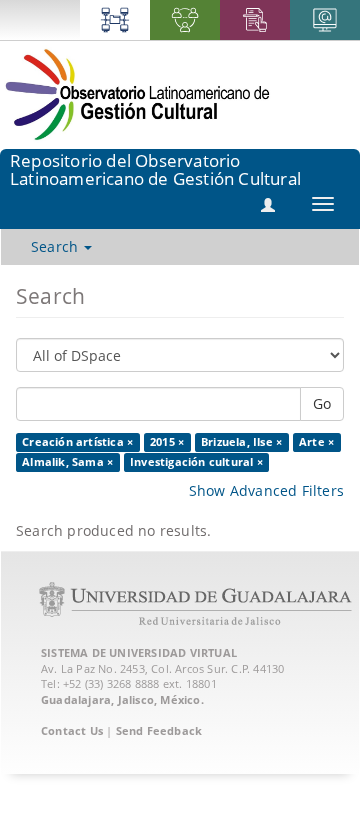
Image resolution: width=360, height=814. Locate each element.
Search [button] (56, 246)
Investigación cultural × (196, 462)
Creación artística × (77, 442)
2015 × (167, 442)
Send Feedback (159, 730)
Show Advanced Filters (266, 490)
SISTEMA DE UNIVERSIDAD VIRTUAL (139, 652)
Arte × (316, 442)
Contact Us (72, 730)
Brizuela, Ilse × (241, 442)
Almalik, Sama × (67, 462)
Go (322, 403)
